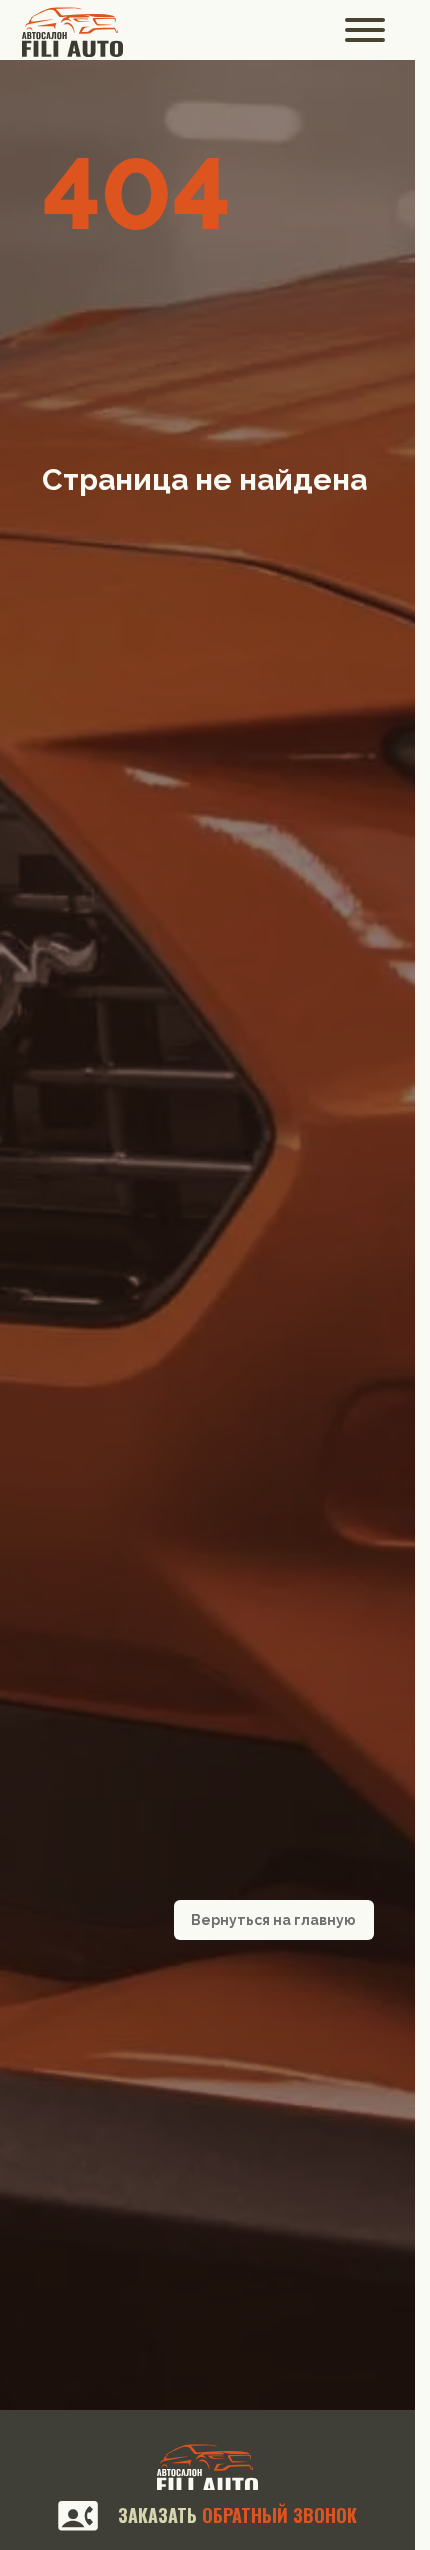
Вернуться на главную (273, 1920)
